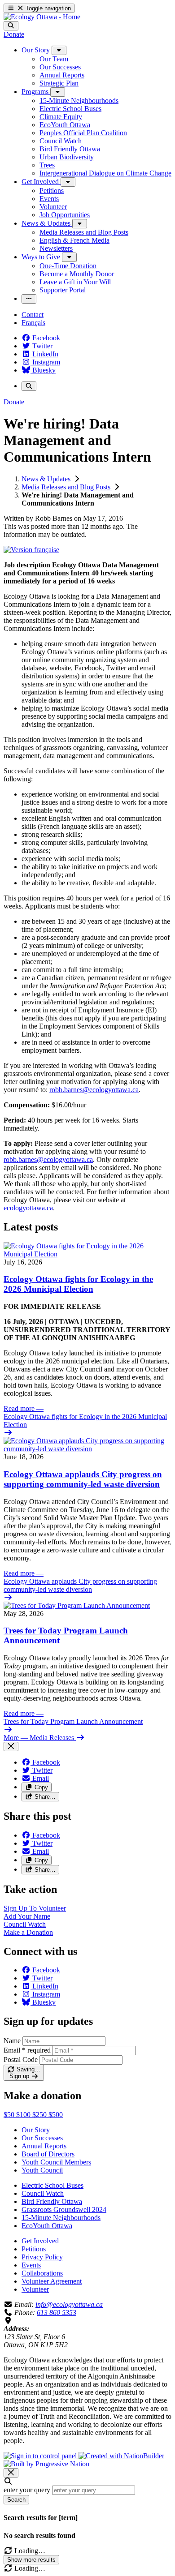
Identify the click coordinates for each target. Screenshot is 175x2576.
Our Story (36, 2130)
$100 (24, 2115)
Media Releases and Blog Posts (67, 487)
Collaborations (42, 2273)
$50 (10, 2115)
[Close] (11, 1747)
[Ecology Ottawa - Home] (42, 17)
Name (12, 2041)
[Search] (11, 26)
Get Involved (40, 2241)
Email (27, 2050)
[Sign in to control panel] (41, 2456)
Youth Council (42, 2170)
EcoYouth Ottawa (47, 2226)
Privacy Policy (42, 2257)
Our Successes (42, 2138)
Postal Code (21, 2060)
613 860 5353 (57, 2312)
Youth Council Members (56, 2162)
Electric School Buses (52, 2185)
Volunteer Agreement (52, 2281)
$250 (40, 2115)
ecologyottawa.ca (28, 1208)
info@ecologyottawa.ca (69, 2304)
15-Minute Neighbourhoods (61, 2218)
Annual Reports (44, 2146)
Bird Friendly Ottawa (52, 2201)
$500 (56, 2115)
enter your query (27, 2490)
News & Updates (47, 479)
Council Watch (43, 2193)
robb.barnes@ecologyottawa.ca (94, 1090)
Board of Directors (48, 2154)
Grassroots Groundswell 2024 (64, 2210)
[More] (59, 50)
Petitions (34, 2249)
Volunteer (35, 2289)
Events (31, 2265)
